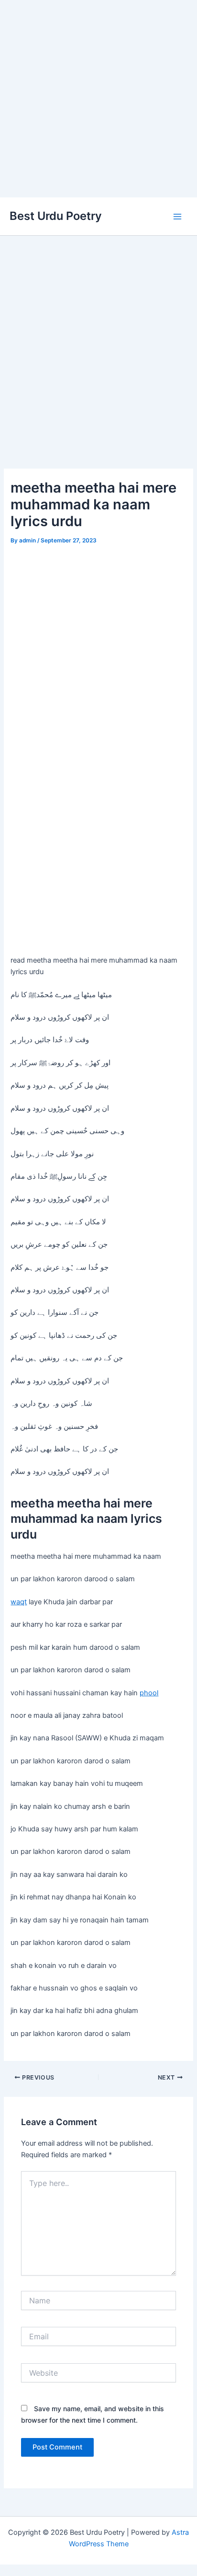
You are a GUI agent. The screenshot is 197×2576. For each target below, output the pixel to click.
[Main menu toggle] (177, 217)
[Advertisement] (98, 99)
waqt (19, 1602)
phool (149, 1693)
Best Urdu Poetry (56, 216)
